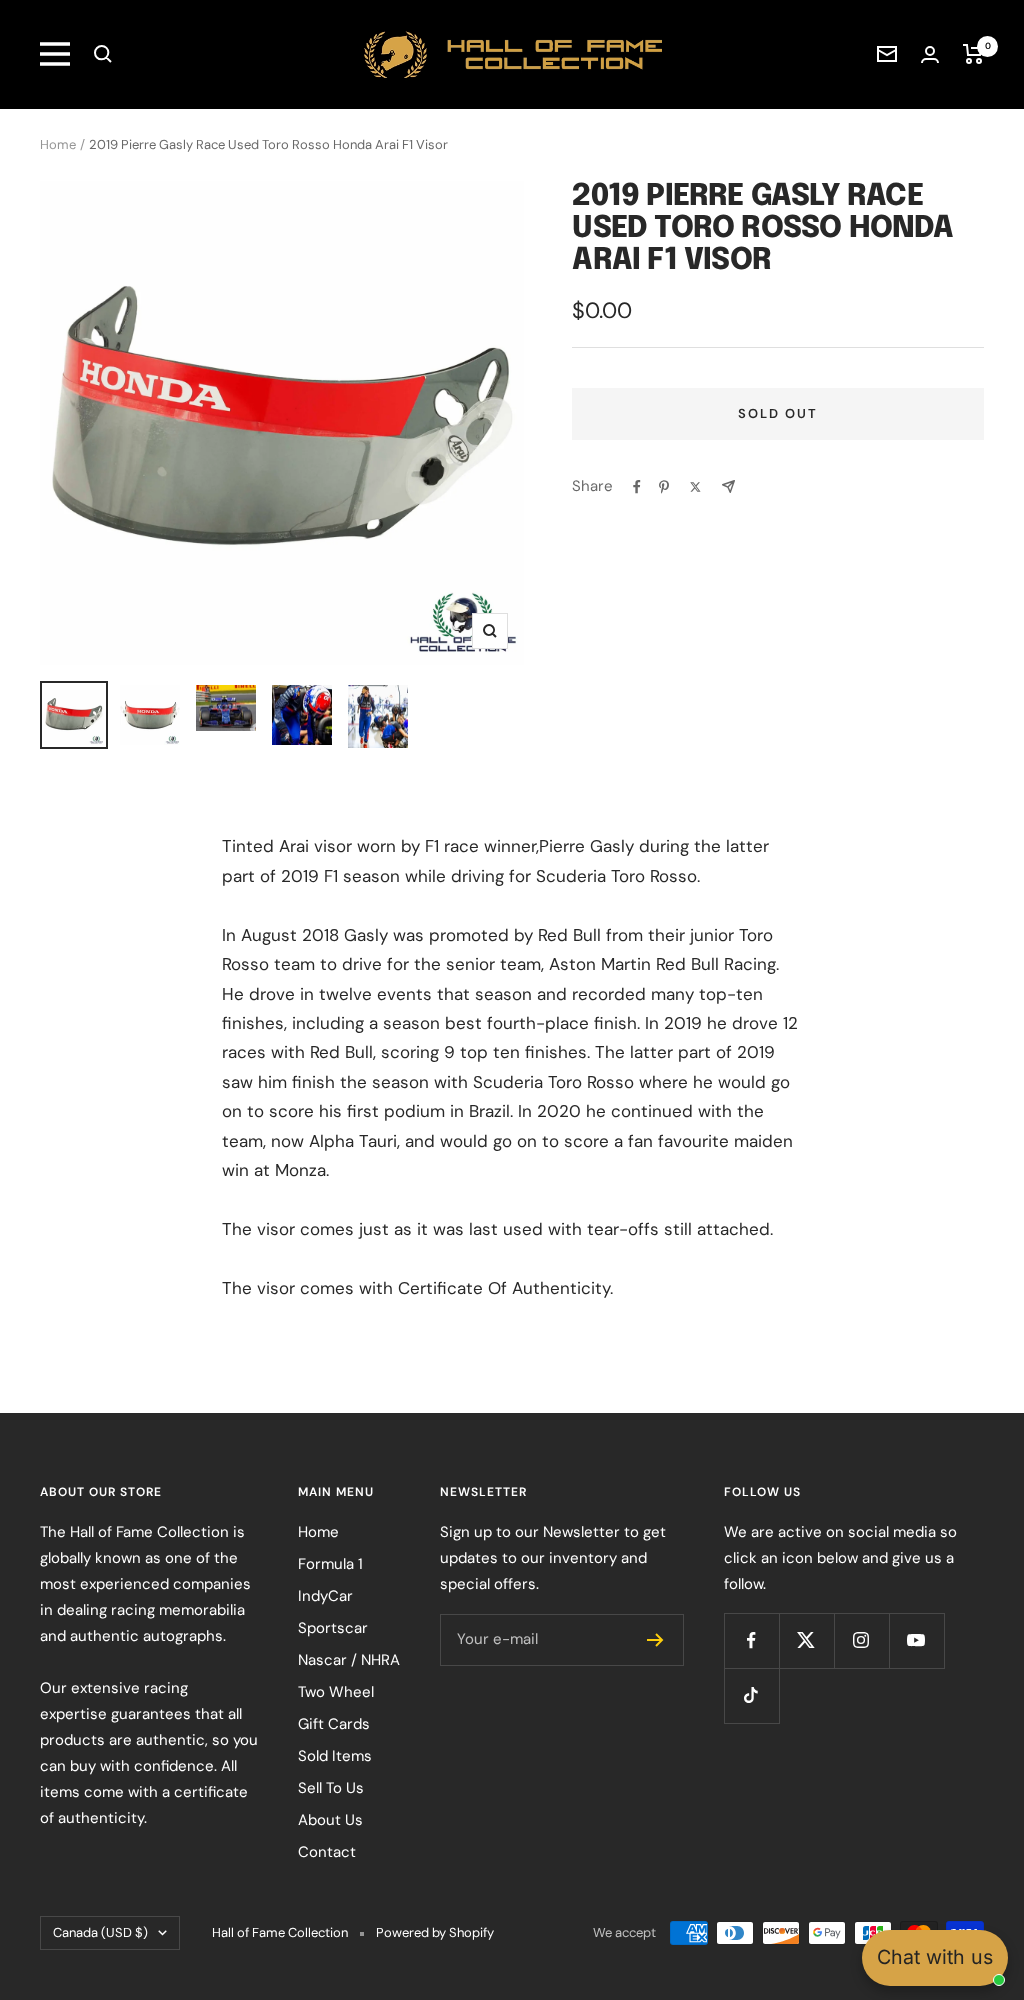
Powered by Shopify (435, 1932)
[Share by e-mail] (728, 486)
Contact (327, 1852)
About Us (330, 1820)
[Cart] (973, 54)
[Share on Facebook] (637, 487)
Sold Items (335, 1756)
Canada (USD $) (100, 1932)
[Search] (103, 54)
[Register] (655, 1640)
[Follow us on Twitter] (806, 1640)
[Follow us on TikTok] (751, 1695)
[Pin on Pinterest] (664, 487)
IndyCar (325, 1596)
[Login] (930, 54)
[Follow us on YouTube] (916, 1640)
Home (58, 144)
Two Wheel (336, 1692)
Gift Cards (334, 1724)
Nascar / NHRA (349, 1660)
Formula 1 (330, 1564)
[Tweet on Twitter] (695, 487)
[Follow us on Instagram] (861, 1640)
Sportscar (333, 1628)
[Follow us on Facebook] (751, 1640)
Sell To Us (331, 1788)
